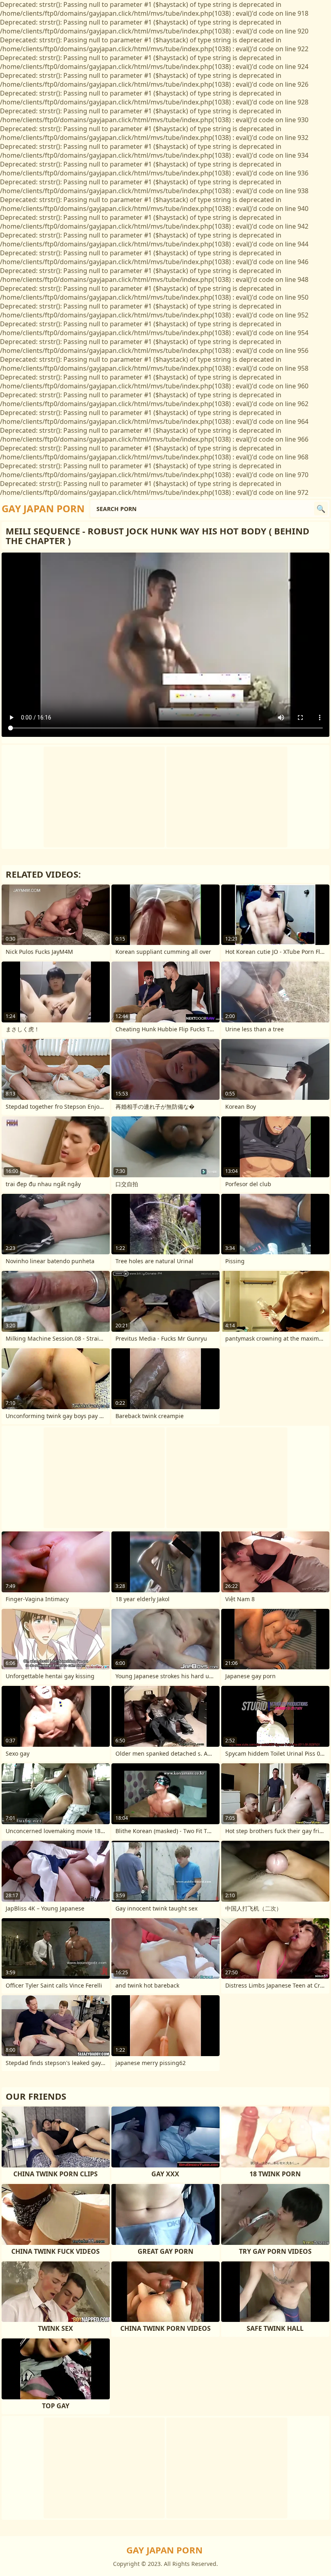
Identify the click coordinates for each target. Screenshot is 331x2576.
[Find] (321, 509)
